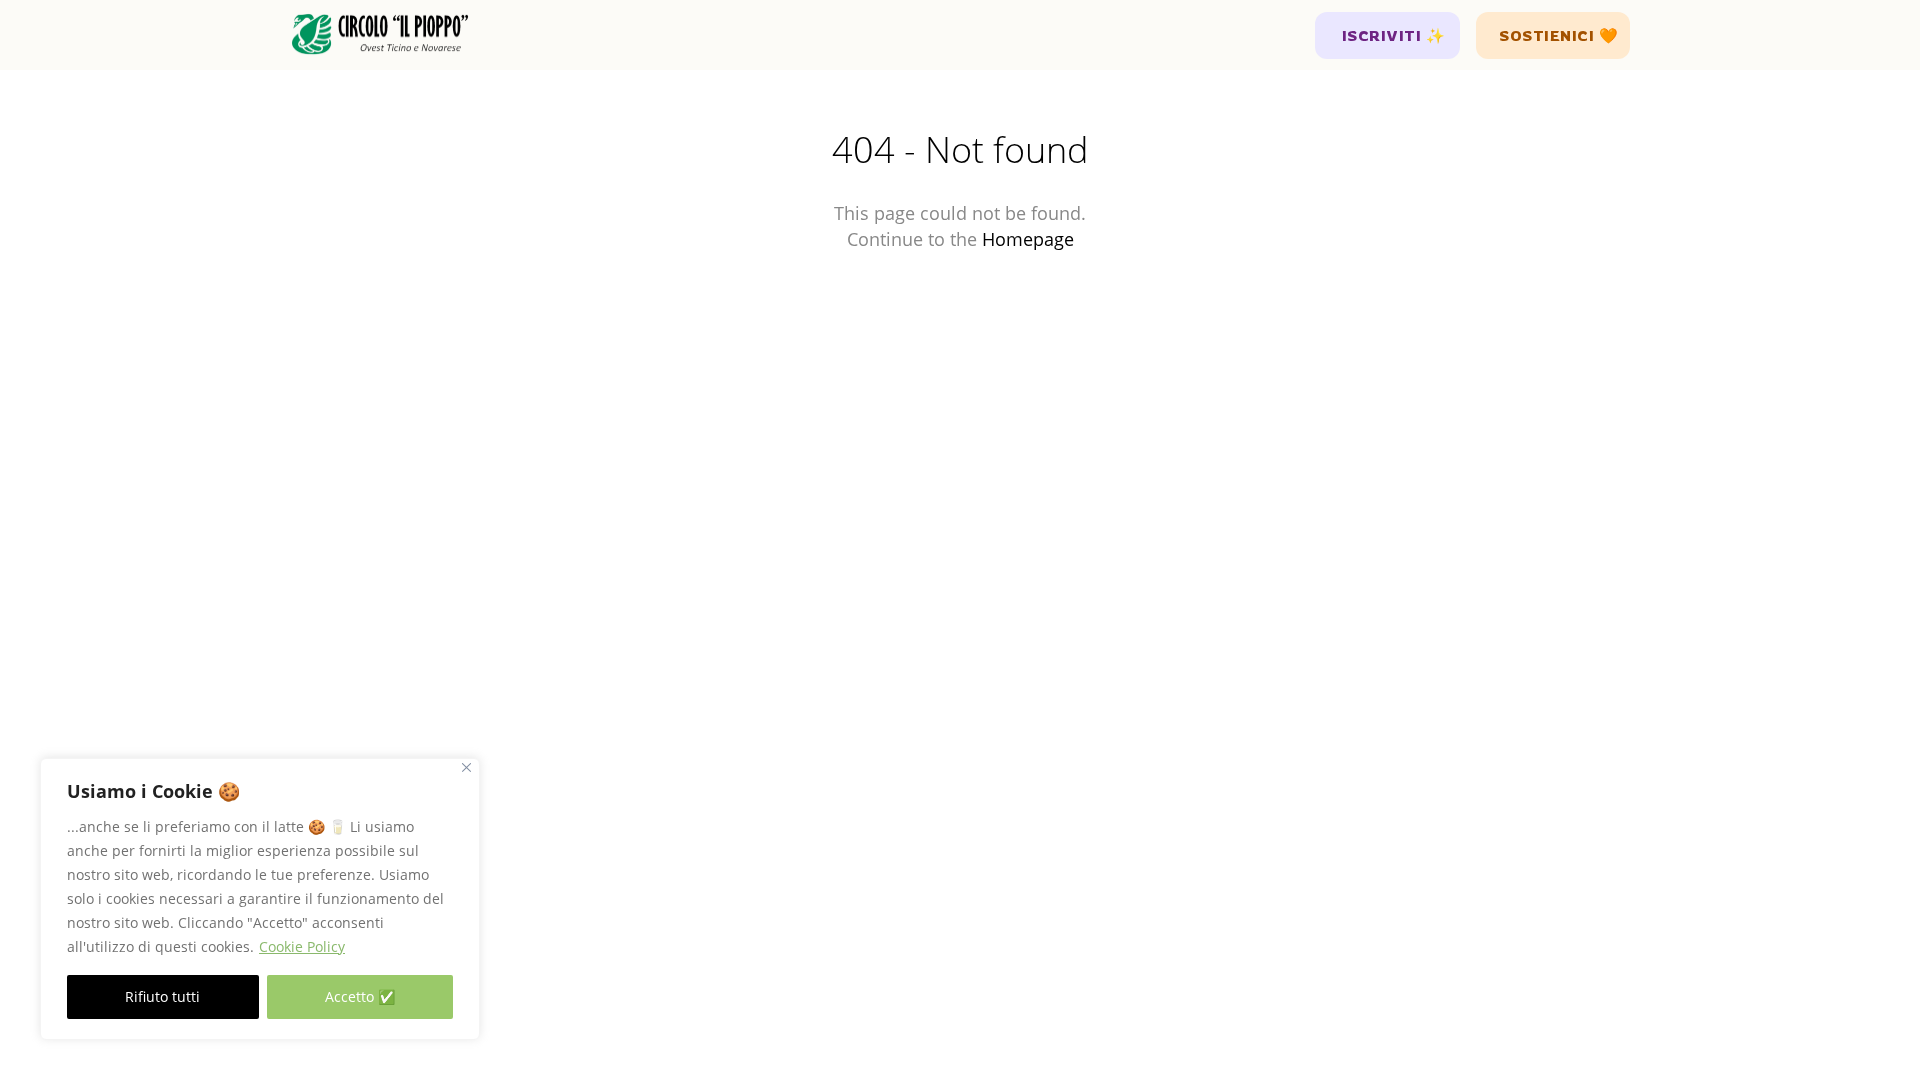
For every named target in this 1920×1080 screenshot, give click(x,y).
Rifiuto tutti (162, 996)
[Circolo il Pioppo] (380, 35)
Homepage (1028, 239)
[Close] (466, 767)
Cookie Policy (302, 946)
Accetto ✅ (360, 996)
